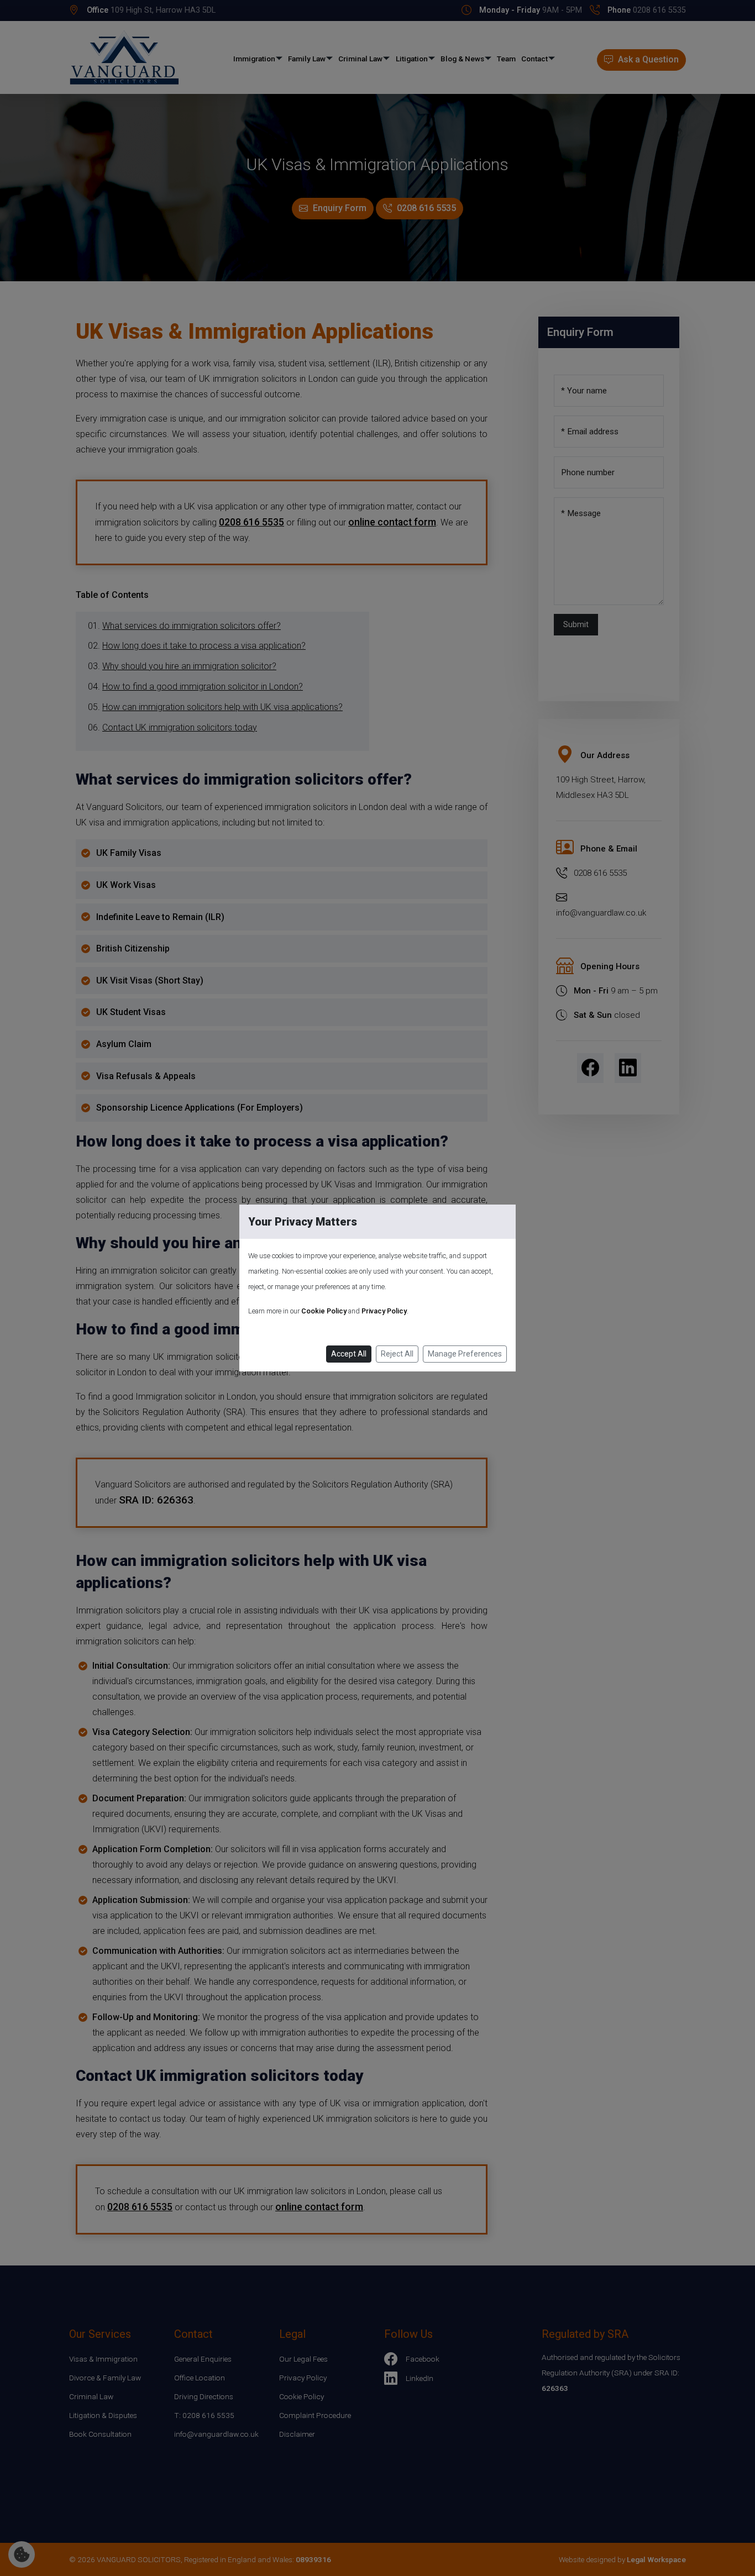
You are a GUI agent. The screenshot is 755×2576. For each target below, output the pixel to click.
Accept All (349, 1354)
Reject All (397, 1354)
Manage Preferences (465, 1354)
